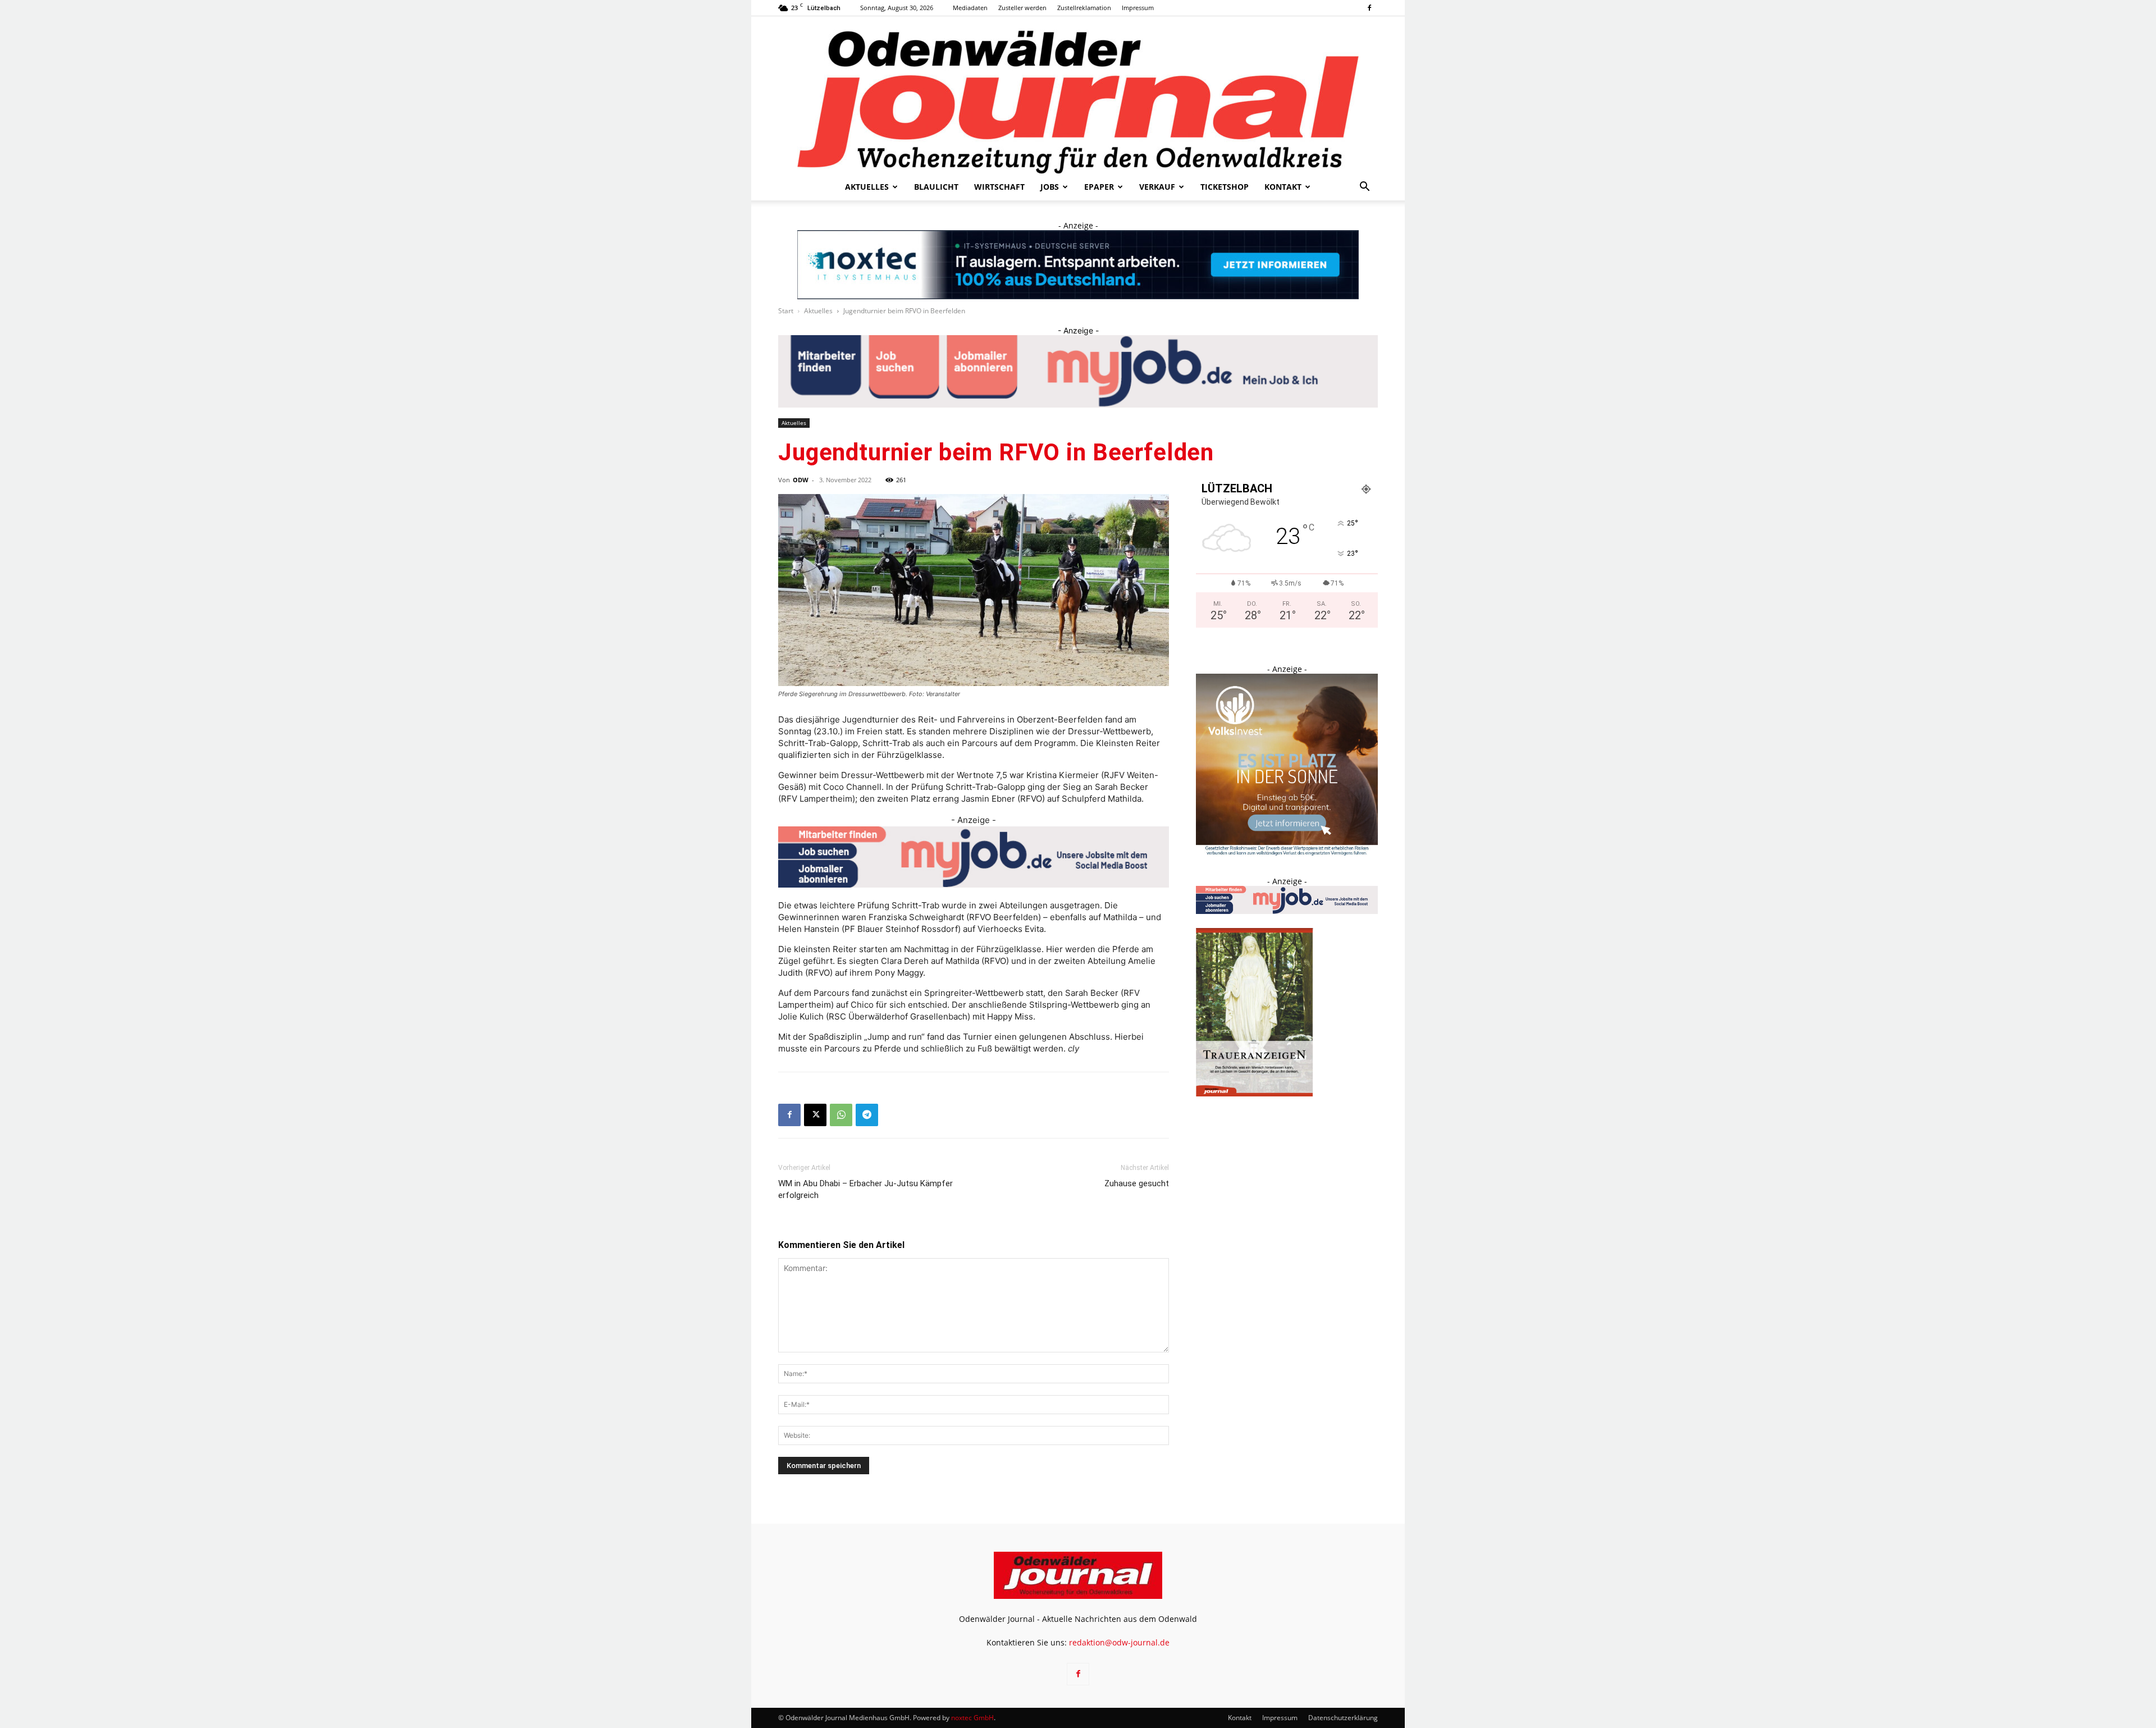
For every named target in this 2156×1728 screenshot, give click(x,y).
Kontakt (1283, 187)
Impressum (1138, 8)
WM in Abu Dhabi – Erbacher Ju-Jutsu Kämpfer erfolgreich (865, 1189)
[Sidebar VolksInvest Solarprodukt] (1287, 852)
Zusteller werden (1022, 8)
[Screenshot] (1078, 265)
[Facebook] (1369, 8)
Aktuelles (867, 187)
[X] (815, 1115)
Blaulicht (936, 187)
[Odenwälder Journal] (1078, 95)
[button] (1364, 188)
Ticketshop (1225, 187)
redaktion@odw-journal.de (1119, 1642)
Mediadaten (970, 8)
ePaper (1099, 187)
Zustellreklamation (1084, 8)
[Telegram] (867, 1115)
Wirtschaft (999, 187)
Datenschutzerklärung (1343, 1718)
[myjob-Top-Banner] (1078, 371)
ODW (801, 480)
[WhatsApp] (841, 1115)
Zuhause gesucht (1137, 1183)
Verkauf (1157, 187)
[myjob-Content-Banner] (974, 857)
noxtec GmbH (972, 1718)
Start (786, 311)
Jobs (1050, 187)
